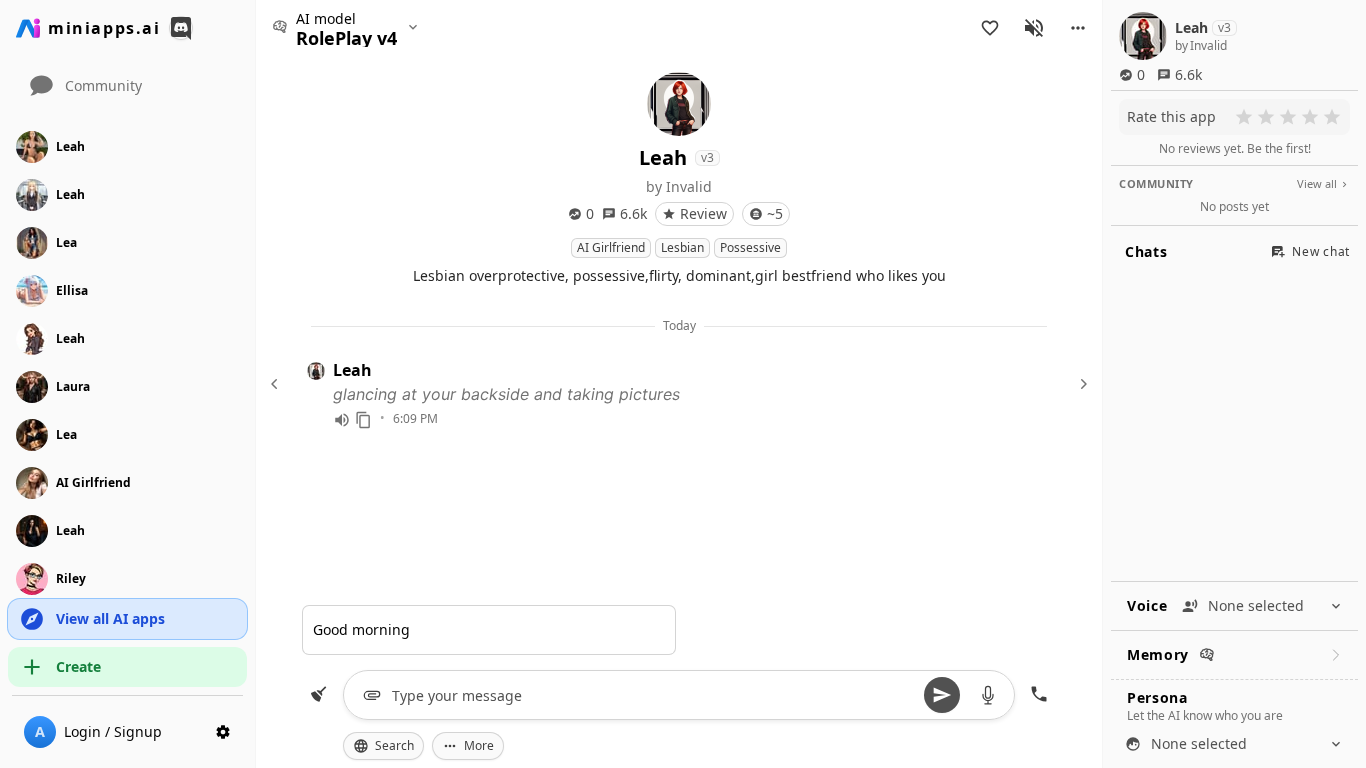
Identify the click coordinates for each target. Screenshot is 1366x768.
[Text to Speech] (342, 420)
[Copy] (364, 420)
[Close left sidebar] (277, 384)
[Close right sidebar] (1081, 384)
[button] (1078, 28)
